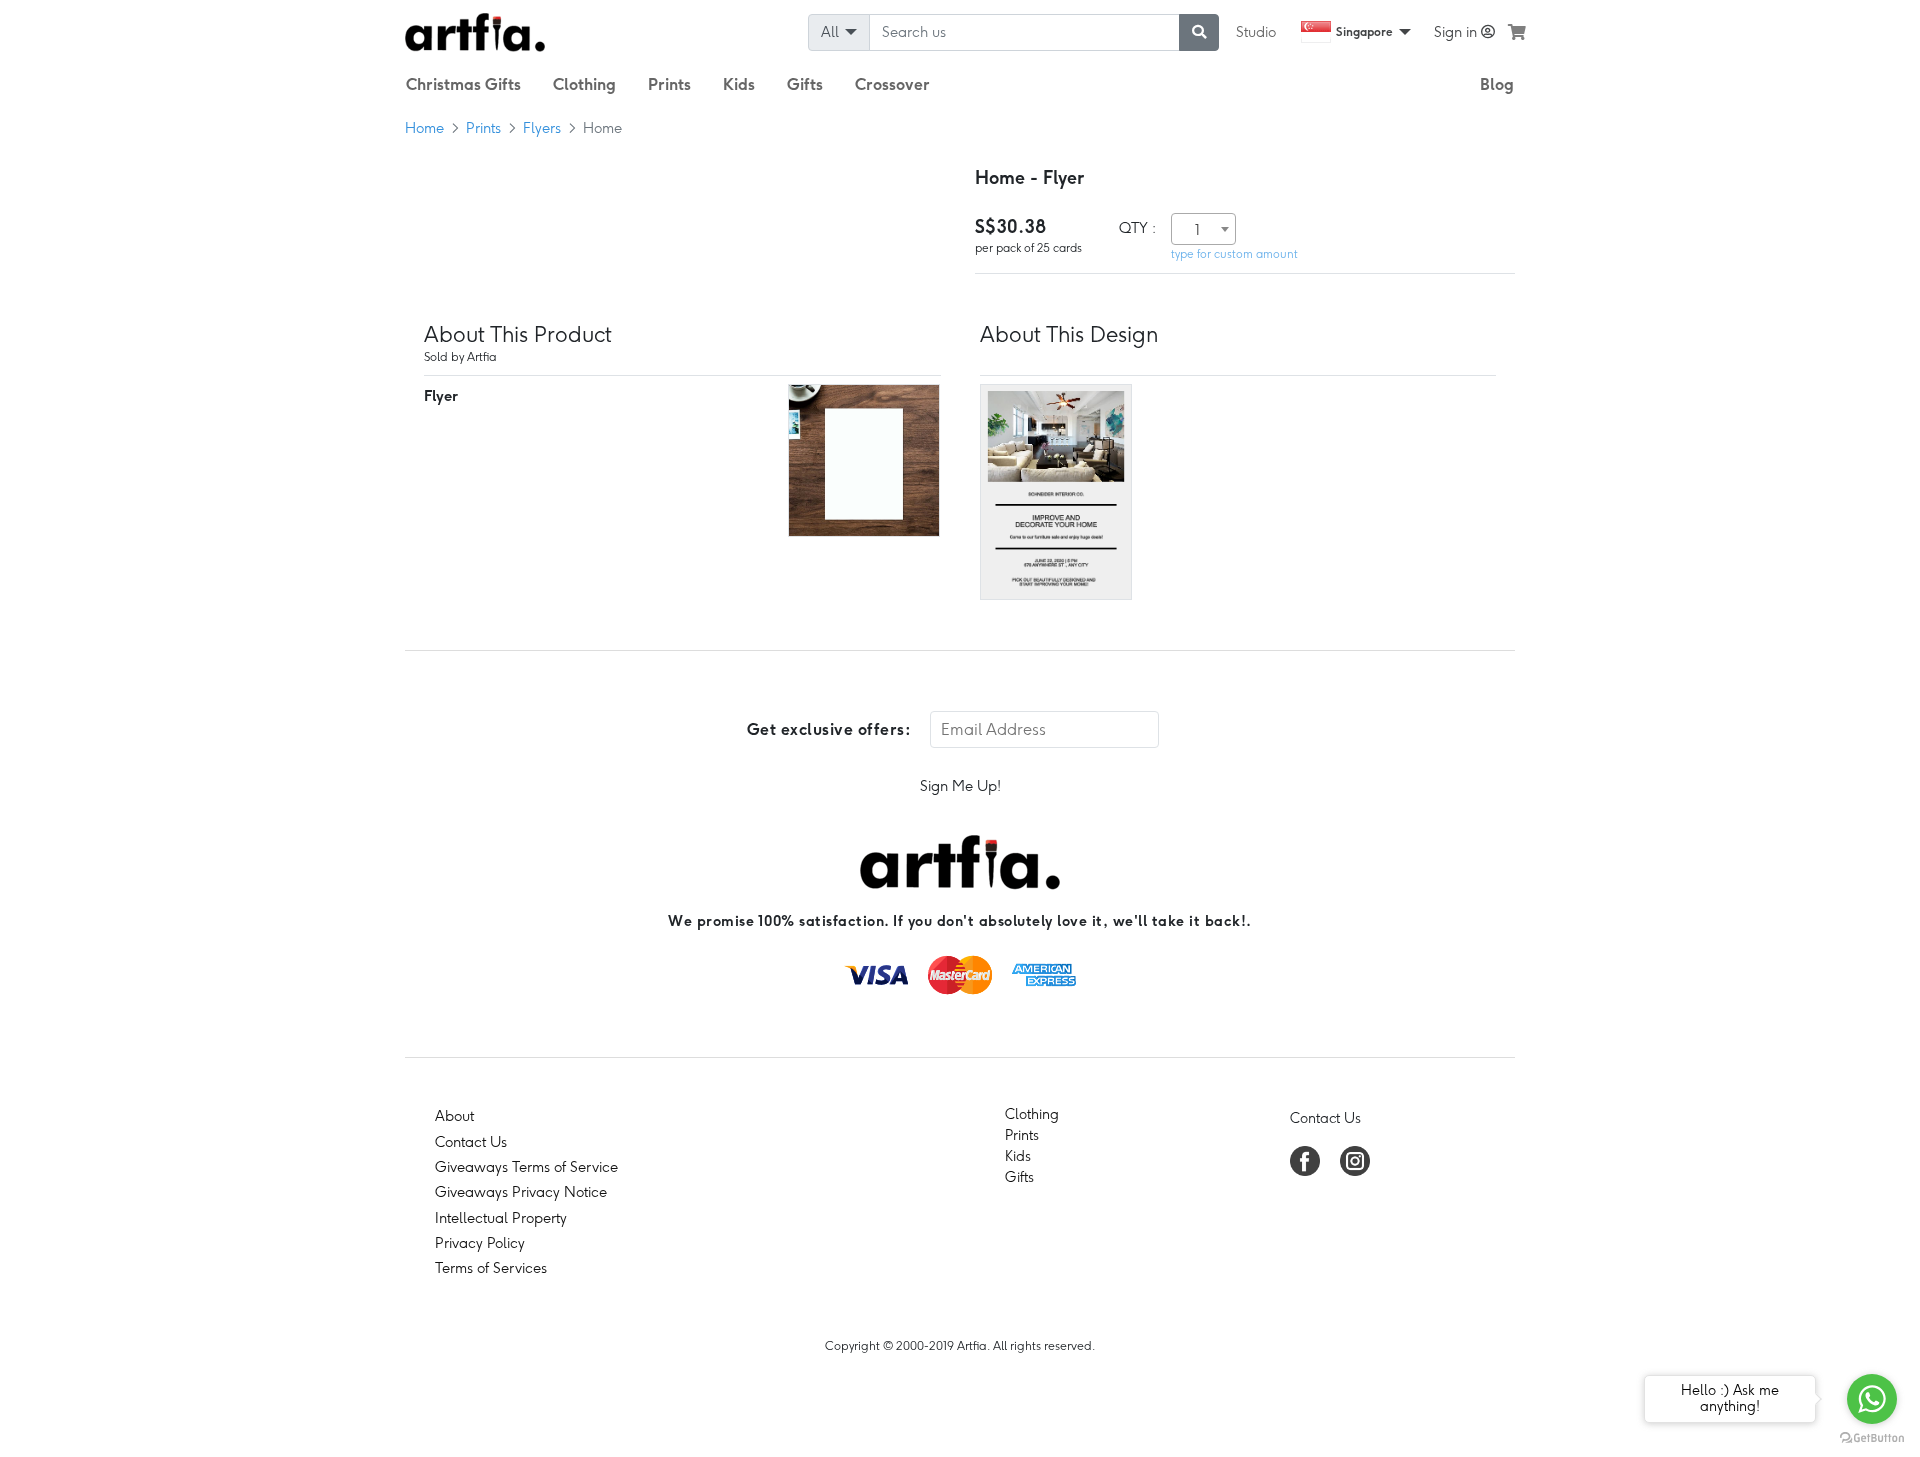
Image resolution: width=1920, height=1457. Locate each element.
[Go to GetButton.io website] (1872, 1437)
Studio (1256, 32)
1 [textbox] (1197, 230)
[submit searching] (1199, 32)
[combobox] (1203, 229)
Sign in (1457, 32)
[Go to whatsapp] (1872, 1399)
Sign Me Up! (960, 786)
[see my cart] (1517, 32)
